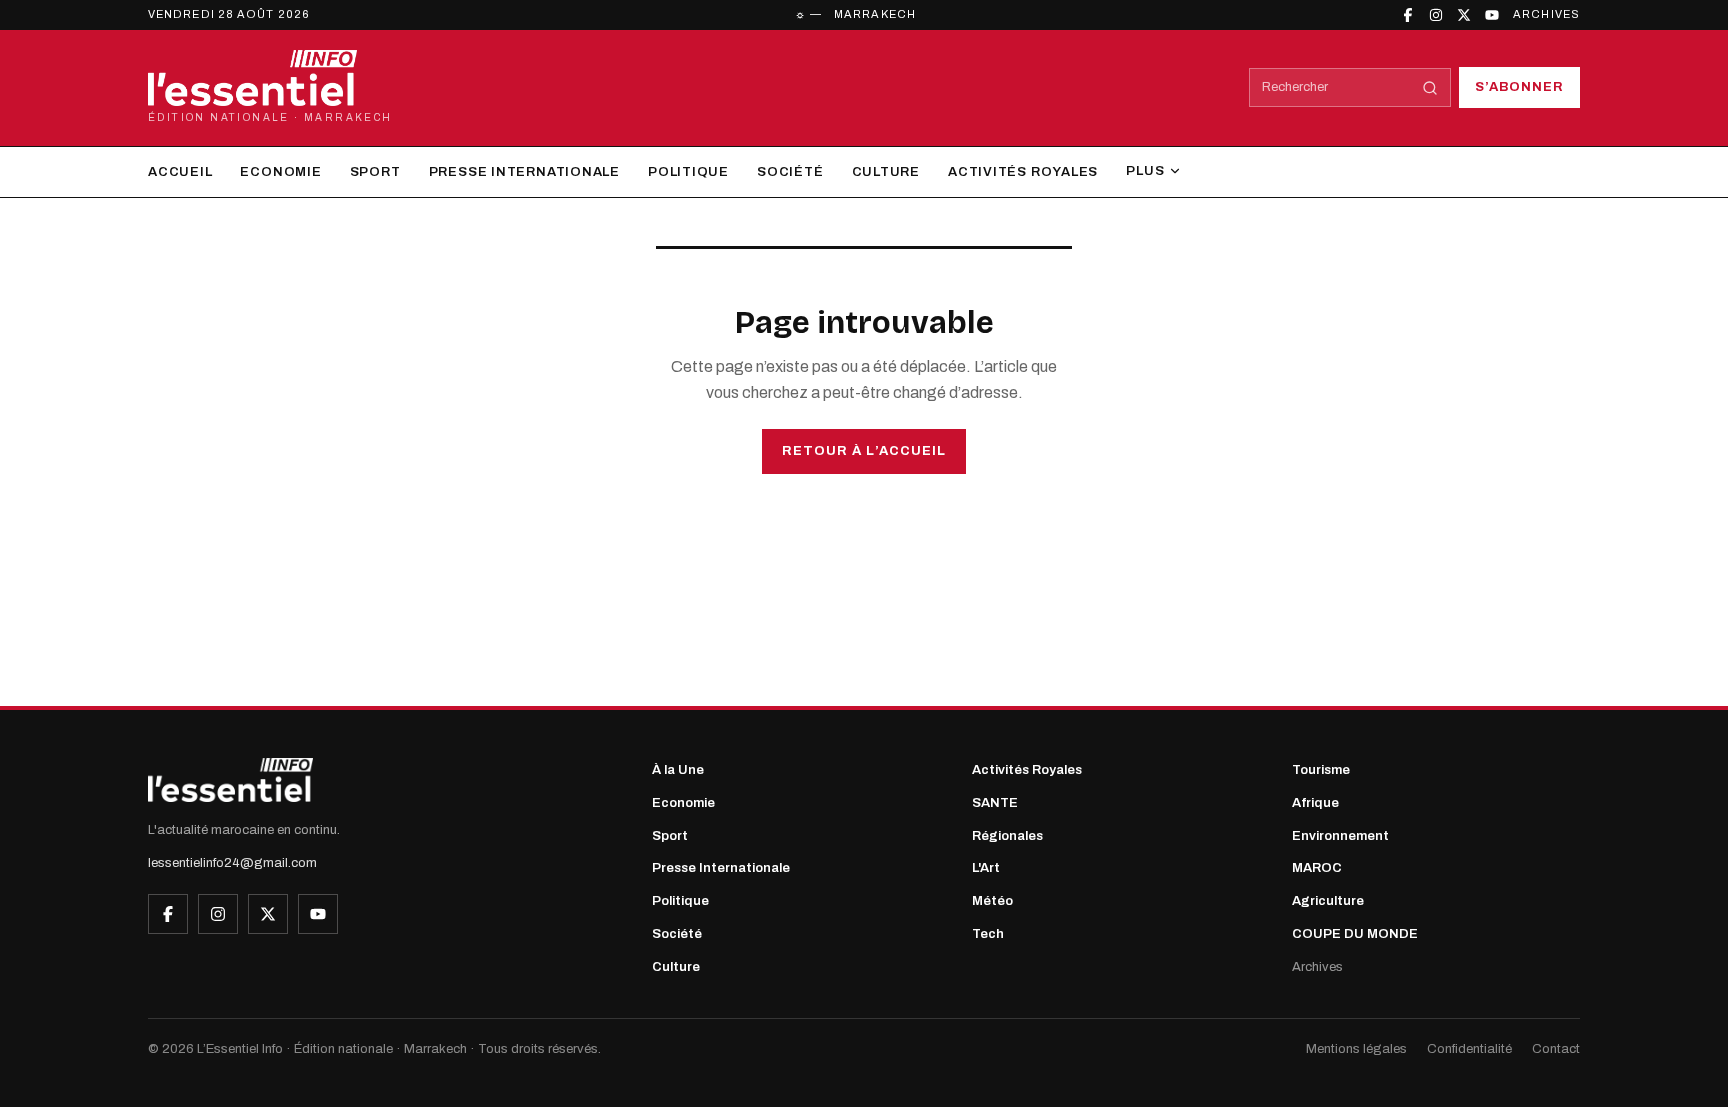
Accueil (180, 172)
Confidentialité (1469, 1049)
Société (790, 172)
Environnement (1340, 836)
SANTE (995, 803)
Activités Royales (1023, 172)
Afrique (1315, 803)
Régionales (1007, 836)
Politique (688, 172)
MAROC (1317, 868)
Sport (375, 172)
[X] (1464, 15)
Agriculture (1328, 901)
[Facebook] (1408, 15)
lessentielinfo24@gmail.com (232, 863)
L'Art (986, 868)
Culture (886, 172)
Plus (1145, 171)
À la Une (678, 770)
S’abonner (1519, 87)
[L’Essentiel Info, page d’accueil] (230, 780)
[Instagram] (1436, 15)
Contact (1556, 1049)
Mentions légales (1356, 1049)
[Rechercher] (1430, 88)
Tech (988, 934)
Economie (280, 172)
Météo (992, 901)
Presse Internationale (524, 172)
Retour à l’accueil (864, 451)
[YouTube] (1492, 15)
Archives (1546, 14)
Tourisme (1321, 770)
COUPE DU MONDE (1355, 934)
